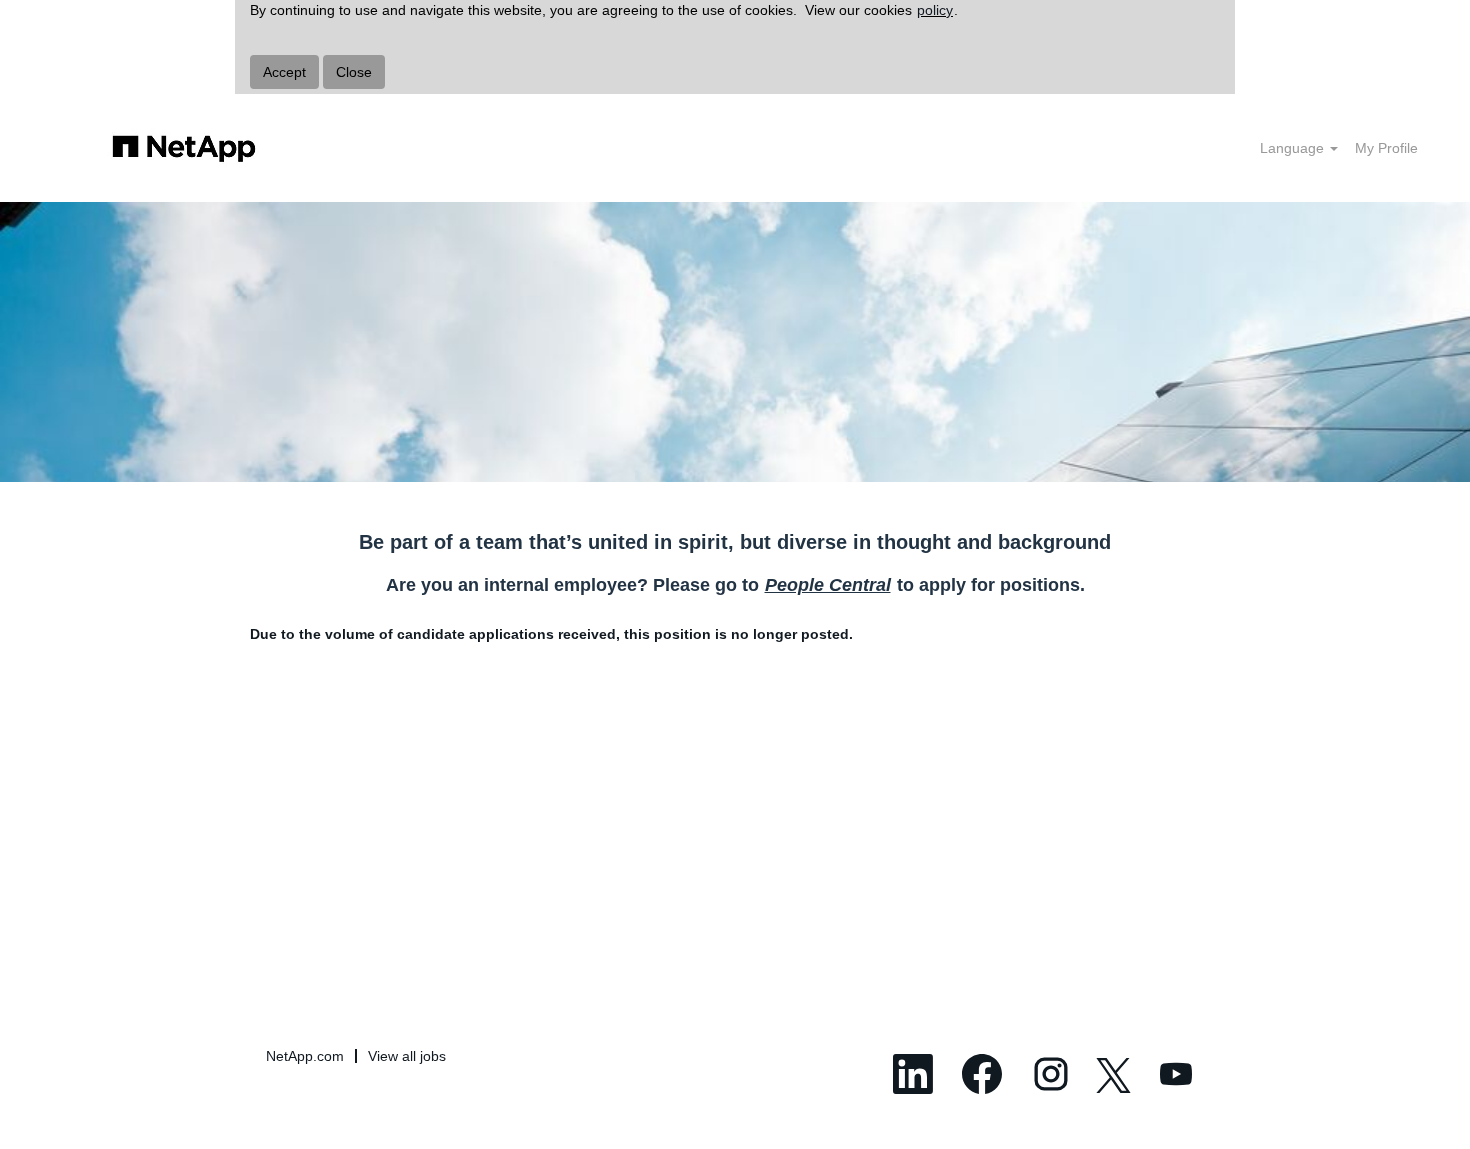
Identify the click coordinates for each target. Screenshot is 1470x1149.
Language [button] (1294, 148)
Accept (284, 72)
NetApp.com (305, 1056)
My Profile (1386, 148)
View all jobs (407, 1056)
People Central (828, 585)
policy (935, 10)
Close (354, 72)
